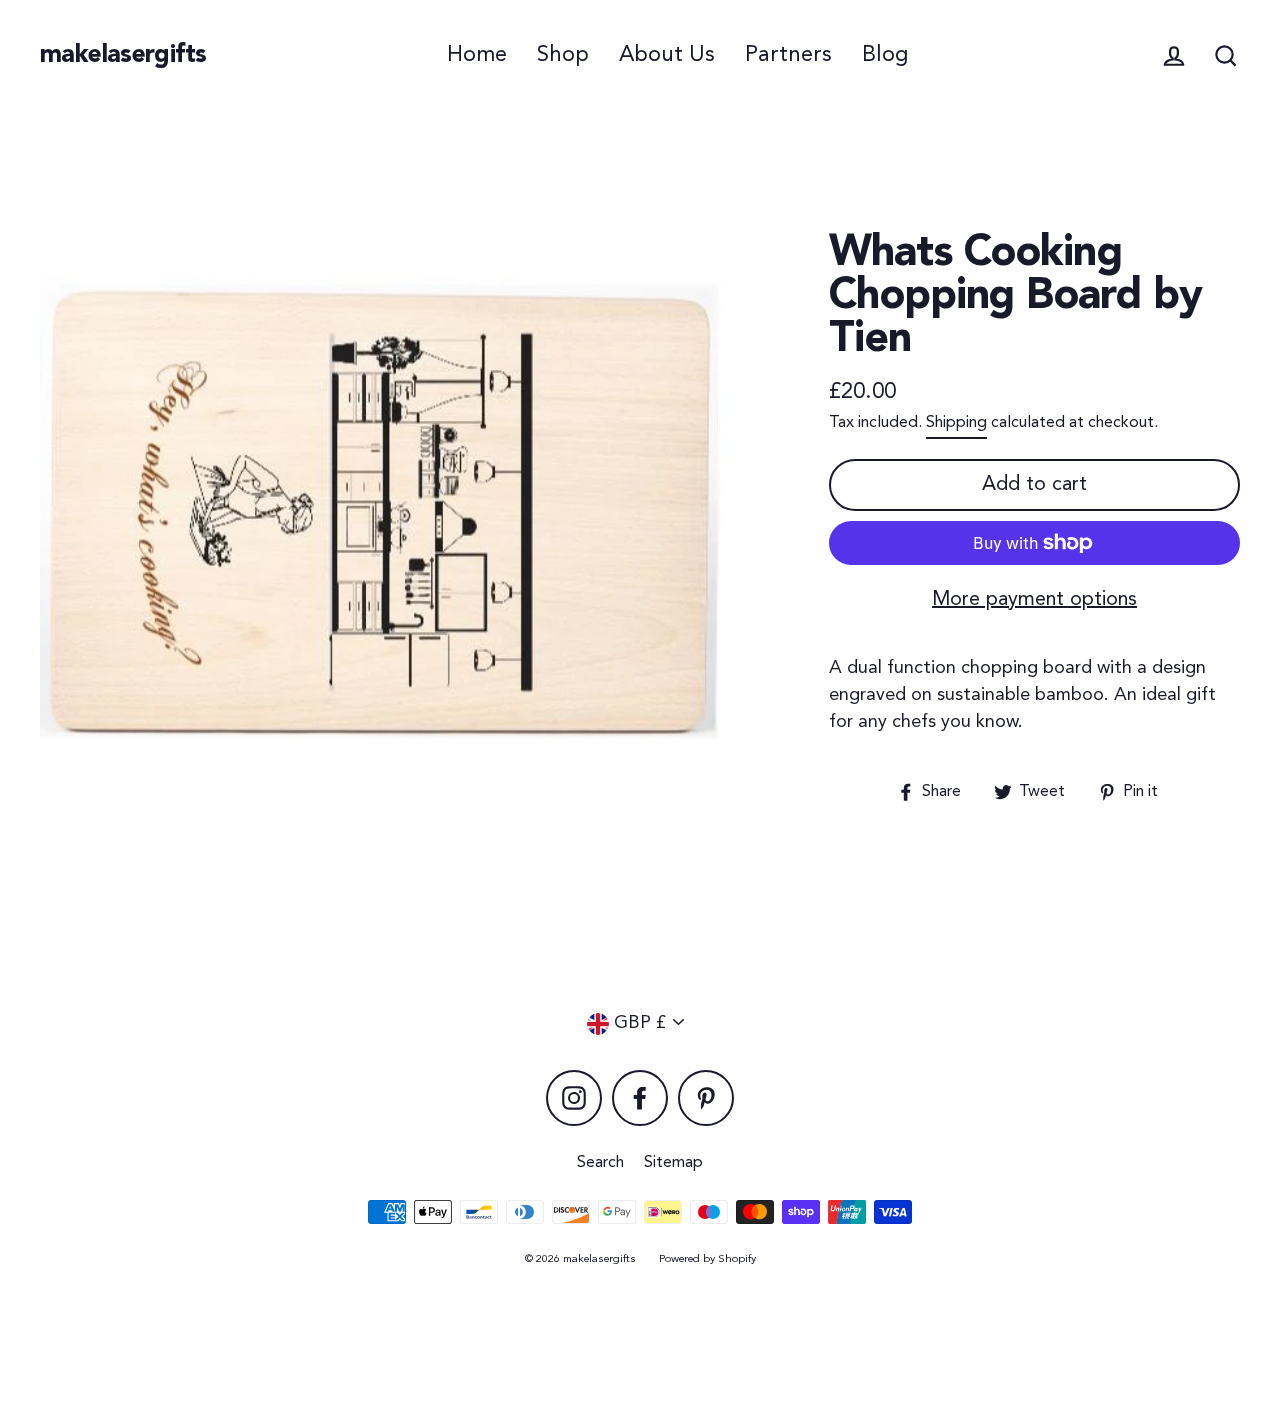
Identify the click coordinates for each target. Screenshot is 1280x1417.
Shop (563, 55)
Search (600, 1163)
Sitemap (673, 1163)
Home (477, 55)
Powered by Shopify (707, 1259)
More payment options (1034, 600)
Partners (788, 55)
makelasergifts (123, 55)
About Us (667, 55)
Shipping (956, 423)
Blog (885, 55)
